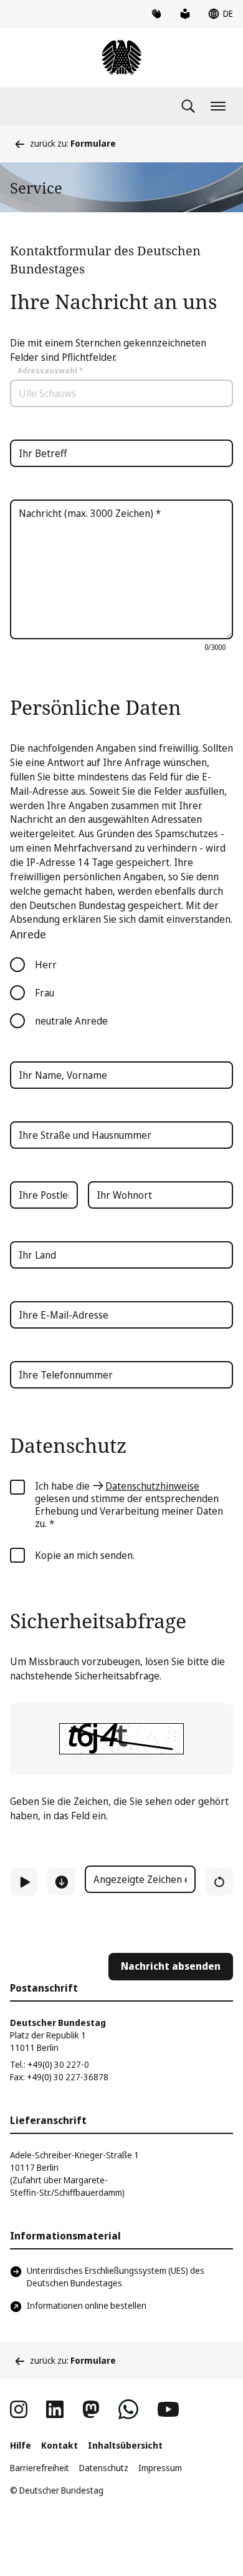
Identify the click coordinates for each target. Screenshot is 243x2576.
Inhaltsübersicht (125, 2445)
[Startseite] (121, 57)
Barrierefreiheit (40, 2468)
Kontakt (60, 2445)
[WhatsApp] (128, 2409)
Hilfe (21, 2445)
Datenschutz (104, 2468)
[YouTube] (168, 2409)
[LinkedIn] (55, 2409)
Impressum (160, 2468)
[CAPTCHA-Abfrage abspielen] (24, 1882)
